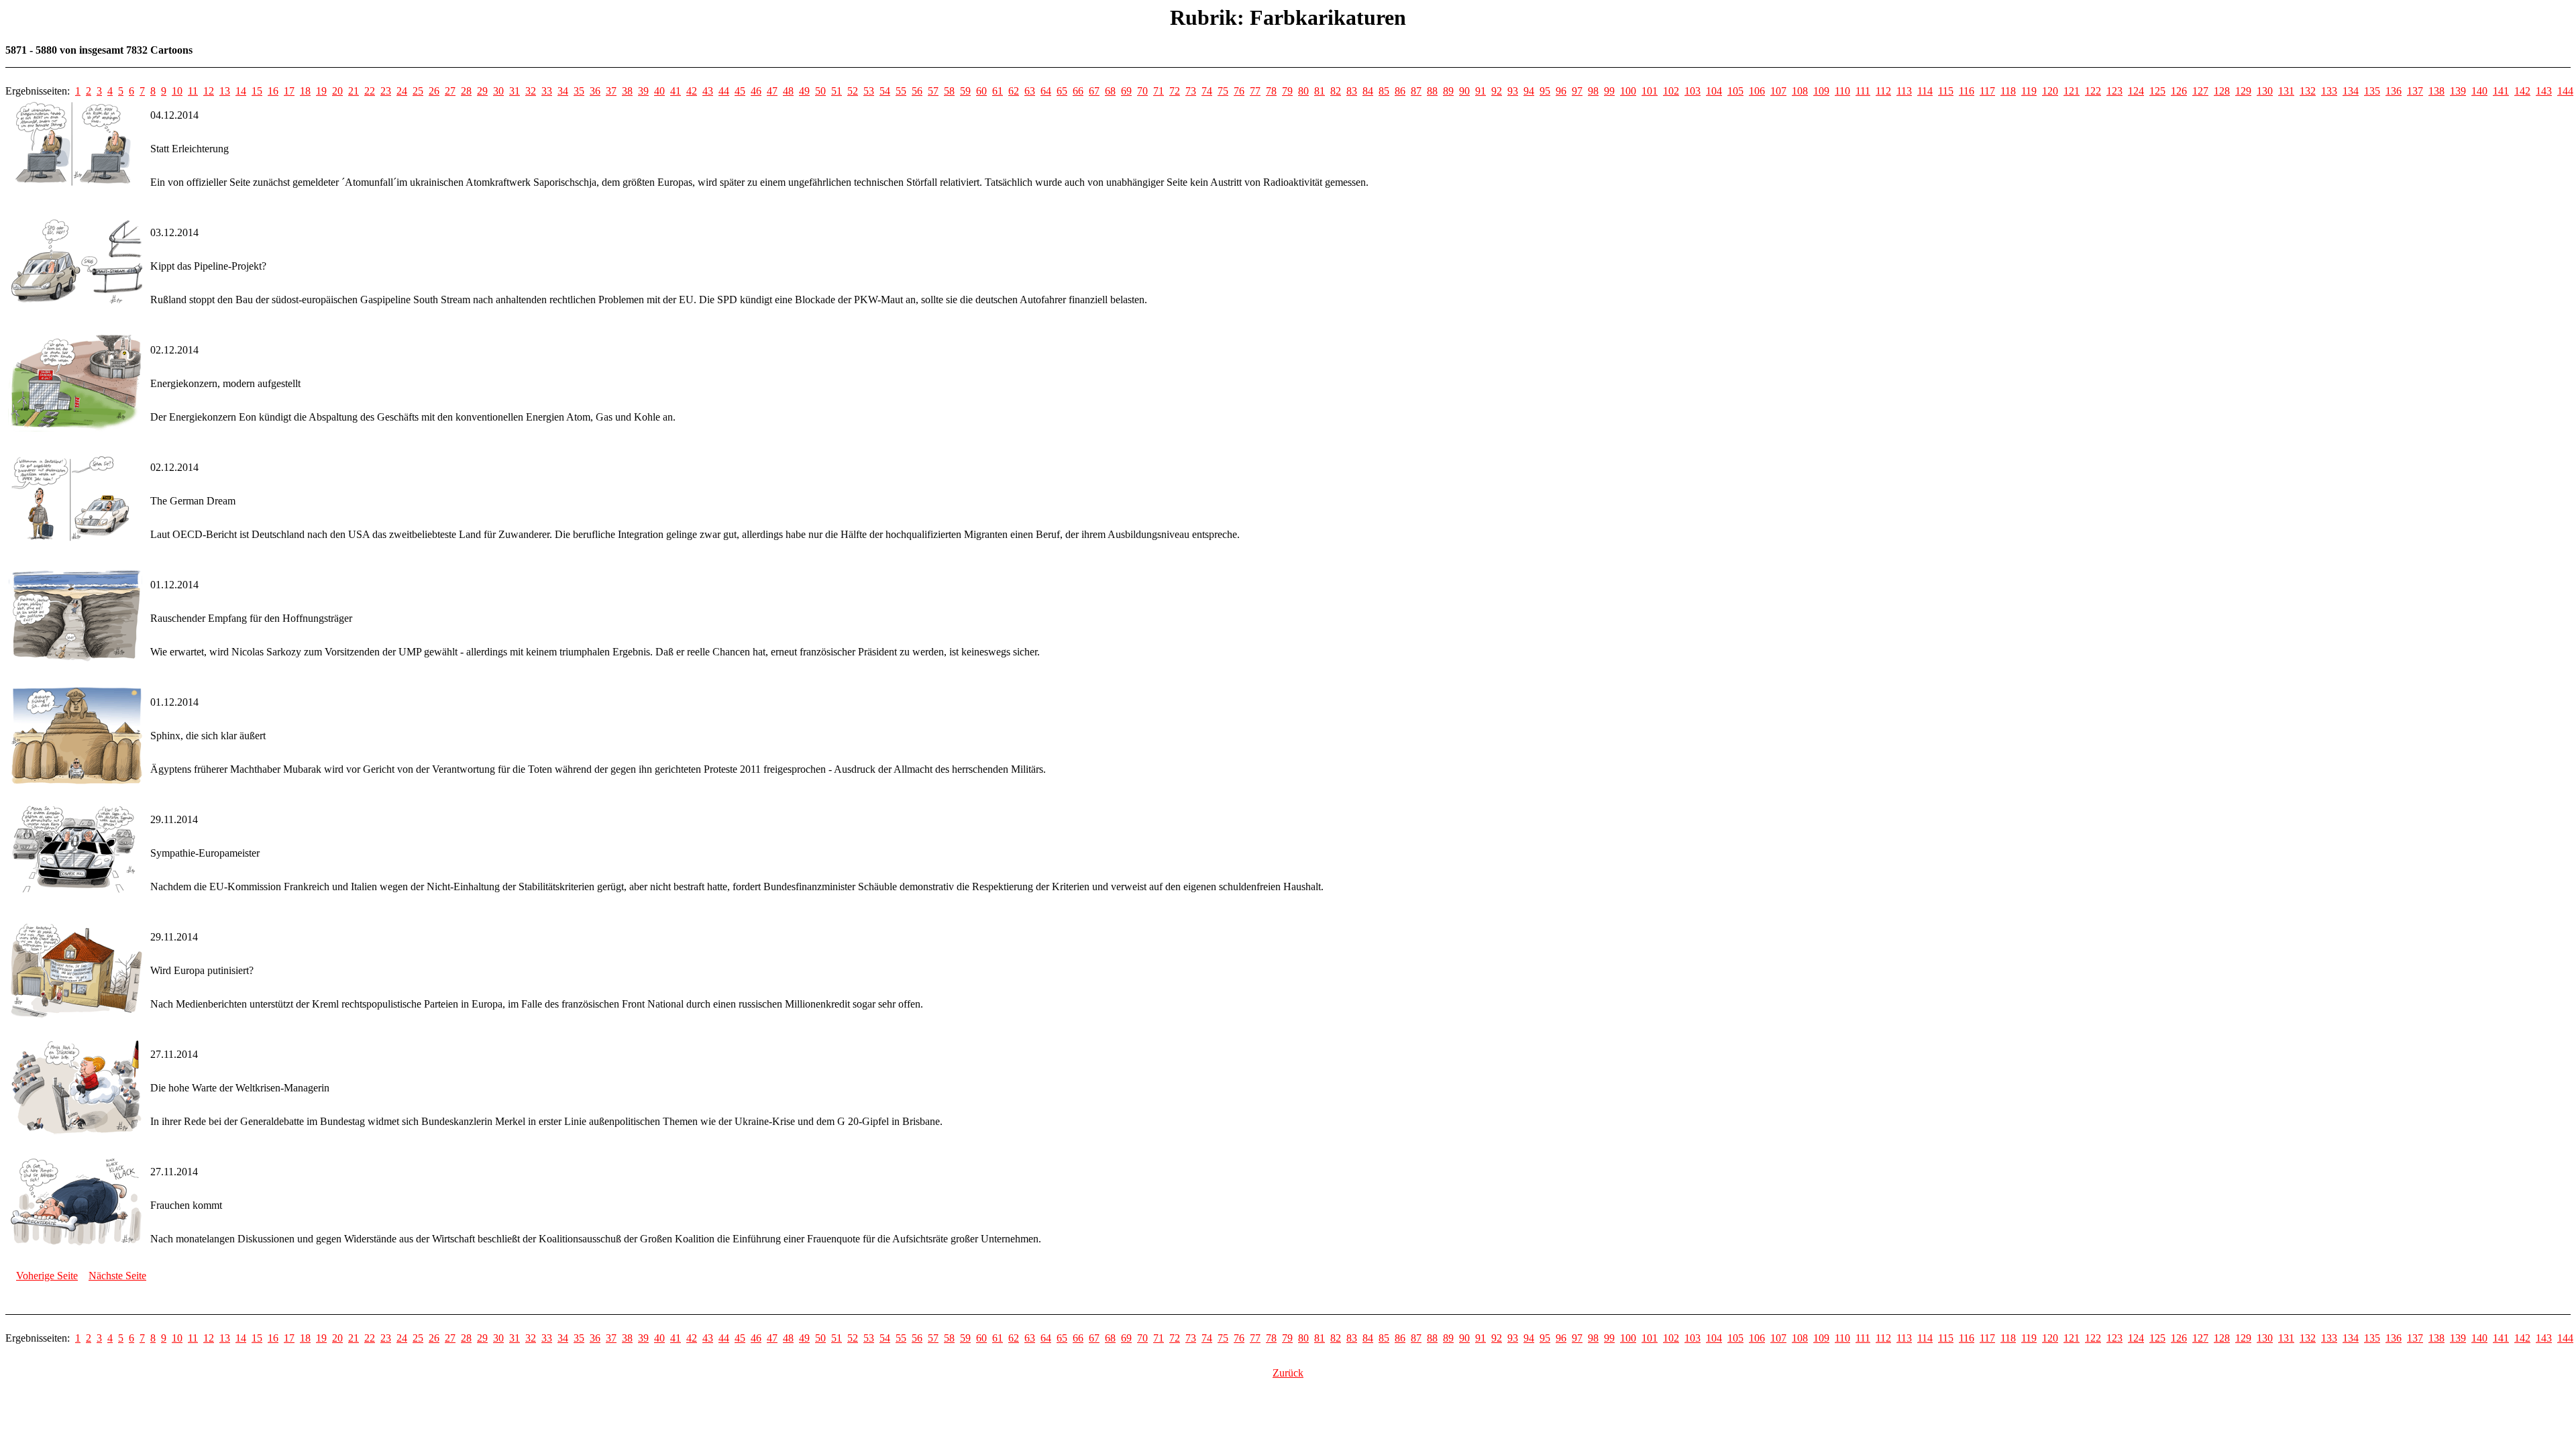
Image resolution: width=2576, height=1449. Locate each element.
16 (273, 91)
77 (1255, 91)
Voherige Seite (47, 1276)
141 (2501, 91)
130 (2265, 91)
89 (1448, 91)
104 (1714, 91)
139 (2458, 91)
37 (611, 91)
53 (869, 91)
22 (370, 91)
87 (1416, 91)
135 (2372, 91)
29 (482, 91)
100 (1628, 91)
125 (2157, 91)
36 (595, 91)
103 (1693, 91)
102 (1671, 91)
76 (1239, 91)
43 (708, 91)
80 (1303, 91)
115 (1946, 91)
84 (1368, 91)
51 (837, 91)
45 (740, 91)
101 (1650, 91)
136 (2394, 91)
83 (1352, 91)
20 (337, 91)
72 (1175, 91)
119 (2029, 91)
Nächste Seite (117, 1276)
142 (2522, 91)
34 (563, 91)
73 (1191, 91)
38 (627, 91)
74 (1207, 91)
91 (1481, 91)
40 (659, 91)
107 (1778, 91)
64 (1046, 91)
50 (820, 91)
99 (1609, 91)
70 (1142, 91)
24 (402, 91)
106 (1757, 91)
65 (1062, 91)
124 (2136, 91)
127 (2200, 91)
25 (418, 91)
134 (2351, 91)
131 (2286, 91)
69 (1126, 91)
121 (2072, 91)
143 (2544, 91)
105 (1735, 91)
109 (1821, 91)
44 (724, 91)
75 (1223, 91)
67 (1094, 91)
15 (257, 91)
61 (998, 91)
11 (193, 91)
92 (1497, 91)
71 (1159, 91)
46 (756, 91)
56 (917, 91)
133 (2329, 91)
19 (321, 91)
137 (2415, 91)
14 (241, 91)
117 (1987, 91)
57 (933, 91)
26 (434, 91)
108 (1800, 91)
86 (1400, 91)
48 (788, 91)
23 (386, 91)
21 (354, 91)
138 (2436, 91)
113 (1904, 91)
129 (2243, 91)
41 (676, 91)
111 (1863, 91)
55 (901, 91)
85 (1384, 91)
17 (289, 91)
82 (1336, 91)
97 (1577, 91)
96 (1561, 91)
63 (1030, 91)
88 (1432, 91)
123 (2114, 91)
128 (2222, 91)
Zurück (1288, 1373)
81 (1320, 91)
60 (981, 91)
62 (1014, 91)
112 (1883, 91)
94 (1529, 91)
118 (2008, 91)
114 (1925, 91)
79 (1287, 91)
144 (2565, 91)
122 (2093, 91)
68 (1110, 91)
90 (1464, 91)
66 (1078, 91)
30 (498, 91)
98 (1593, 91)
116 (1967, 91)
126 (2179, 91)
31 (515, 91)
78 (1271, 91)
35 (579, 91)
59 (965, 91)
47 (772, 91)
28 (466, 91)
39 (643, 91)
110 (1842, 91)
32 (531, 91)
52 (853, 91)
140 (2479, 91)
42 (692, 91)
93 (1513, 91)
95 (1545, 91)
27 (450, 91)
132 (2308, 91)
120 (2050, 91)
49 (804, 91)
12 (209, 91)
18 (305, 91)
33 (547, 91)
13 (225, 91)
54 (885, 91)
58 (949, 91)
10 (177, 91)
